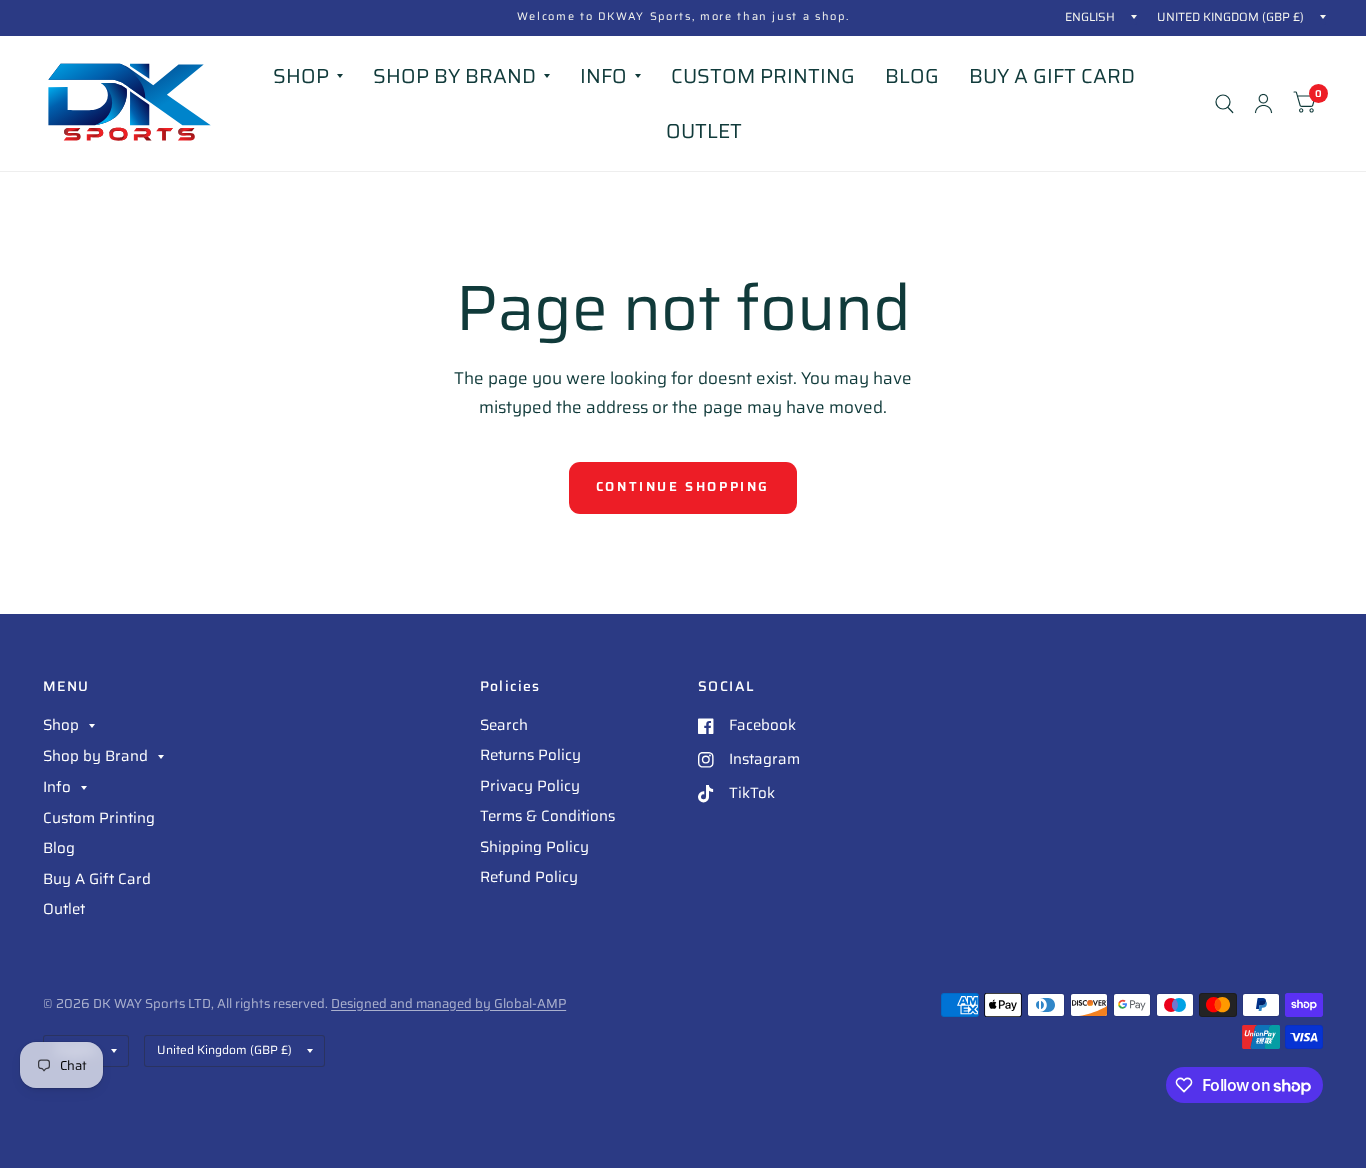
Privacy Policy (530, 786)
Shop (301, 76)
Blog (912, 76)
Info (603, 76)
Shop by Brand (454, 76)
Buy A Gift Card (1052, 76)
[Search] (1224, 103)
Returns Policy (530, 755)
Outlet (704, 131)
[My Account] (1263, 103)
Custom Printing (763, 76)
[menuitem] (308, 76)
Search (504, 725)
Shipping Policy (534, 847)
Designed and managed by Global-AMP (448, 1003)
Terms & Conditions (547, 816)
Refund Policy (529, 877)
